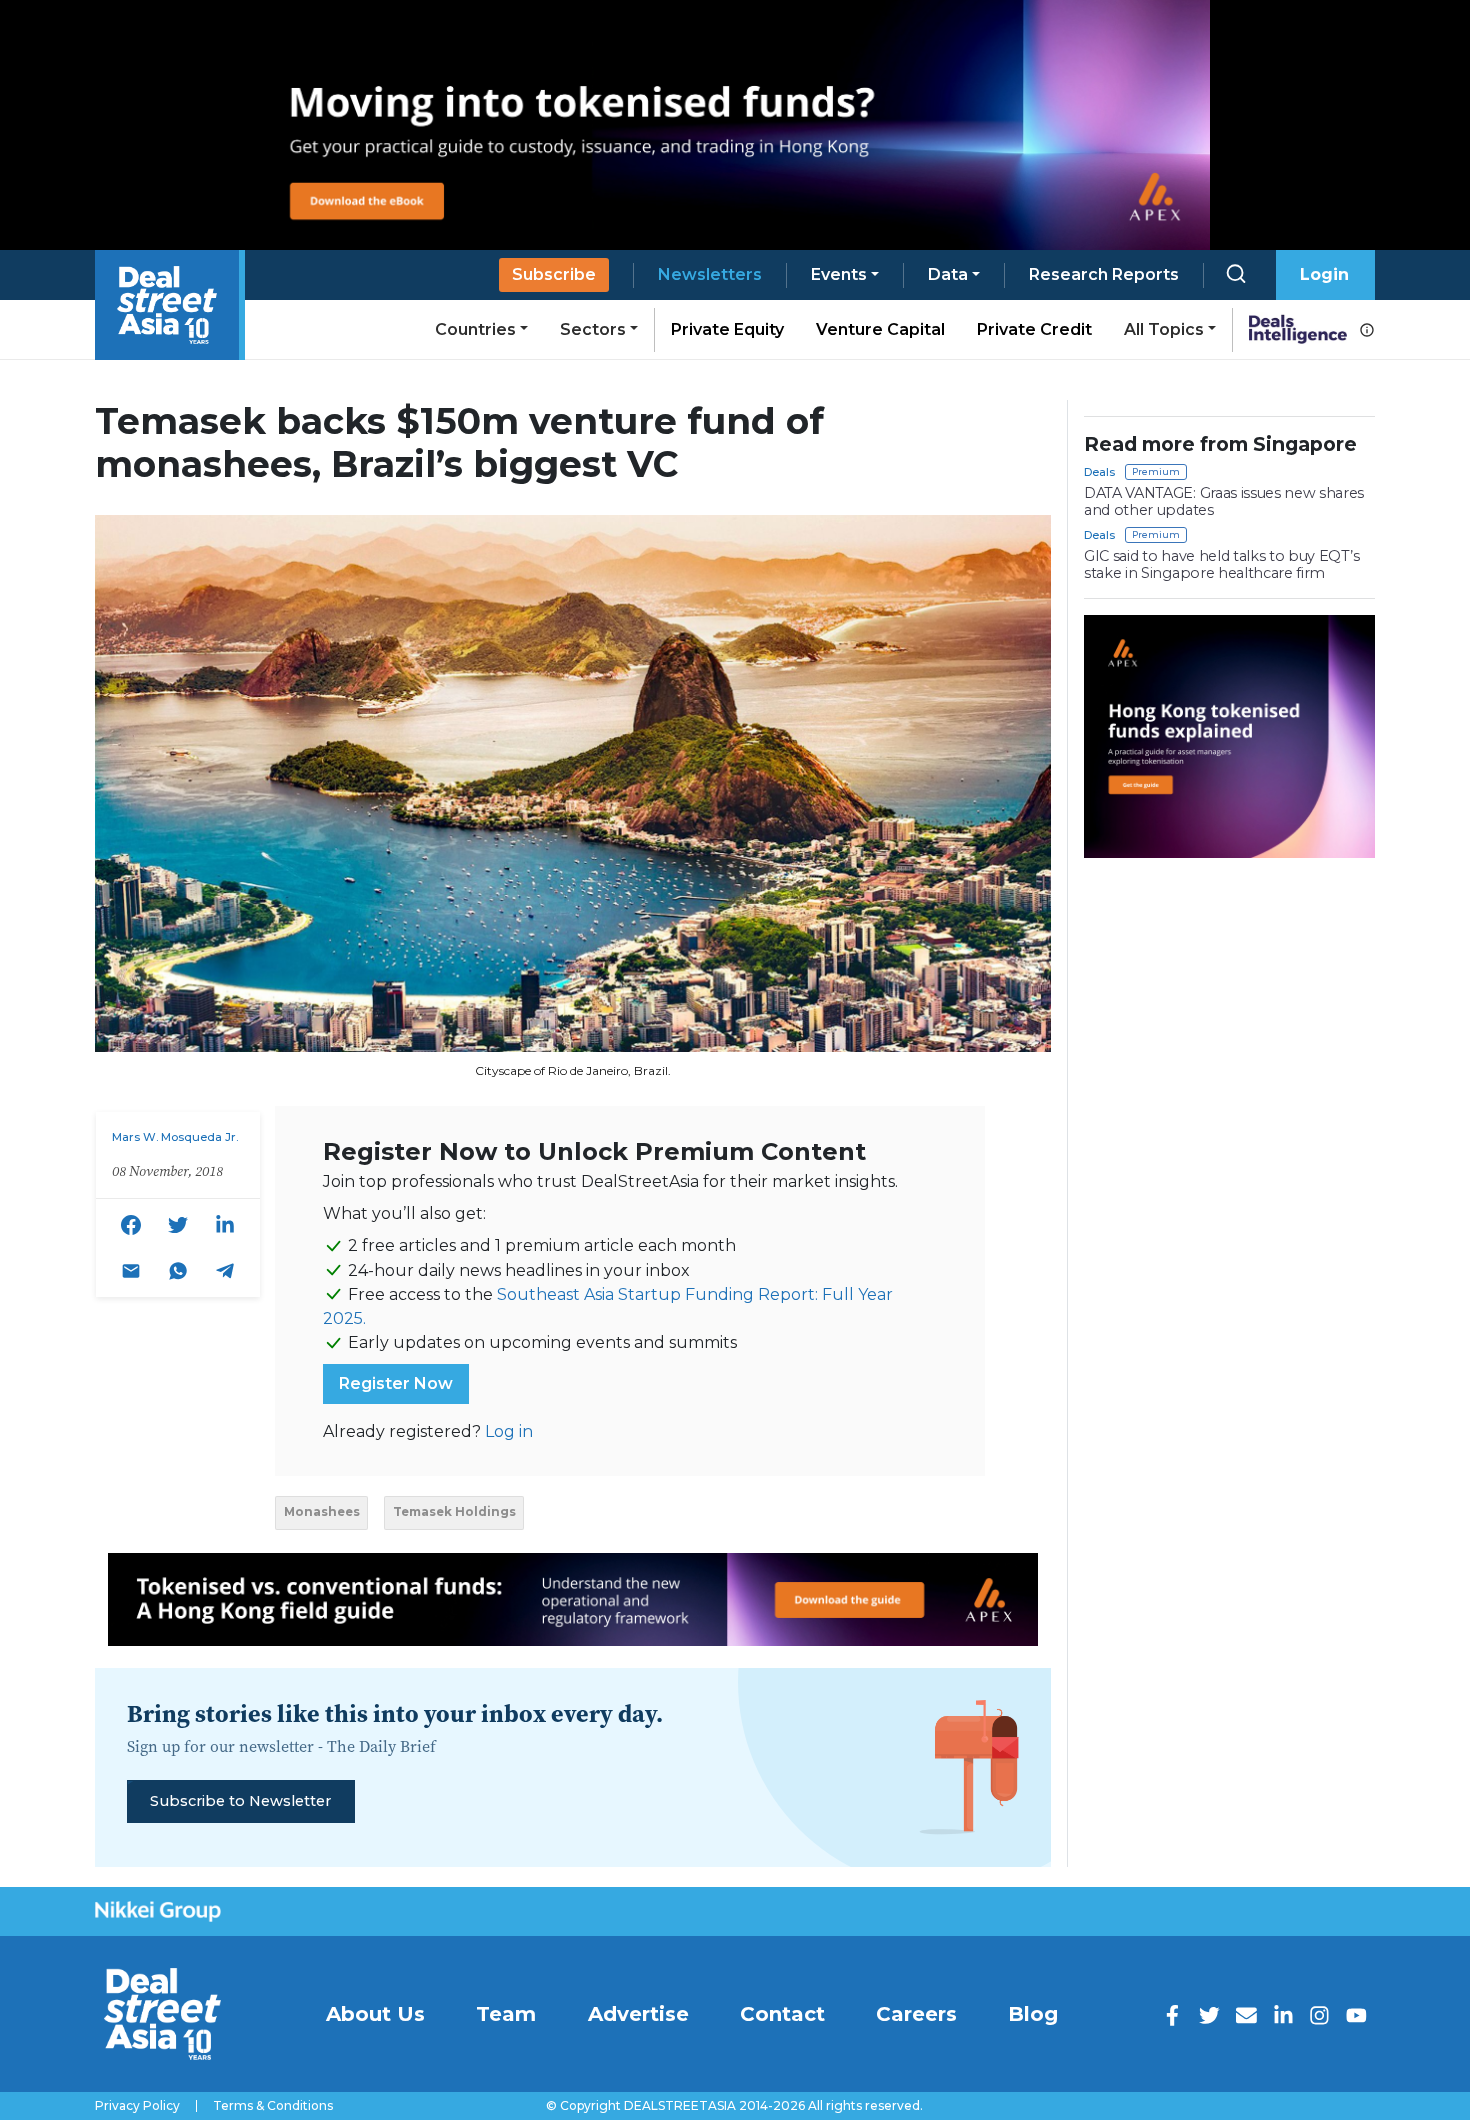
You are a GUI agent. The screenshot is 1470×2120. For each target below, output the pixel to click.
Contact (782, 2014)
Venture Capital (880, 329)
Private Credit (1034, 329)
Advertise (638, 2014)
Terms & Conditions (273, 2106)
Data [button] (948, 274)
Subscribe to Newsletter (240, 1801)
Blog (1033, 2014)
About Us (375, 2014)
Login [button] (1324, 274)
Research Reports (1104, 274)
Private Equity (727, 329)
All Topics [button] (1164, 329)
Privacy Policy (137, 2106)
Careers (916, 2014)
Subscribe (554, 274)
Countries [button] (475, 329)
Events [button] (839, 274)
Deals (1099, 472)
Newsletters (710, 274)
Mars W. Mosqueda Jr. (175, 1137)
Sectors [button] (593, 329)
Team (506, 2014)
